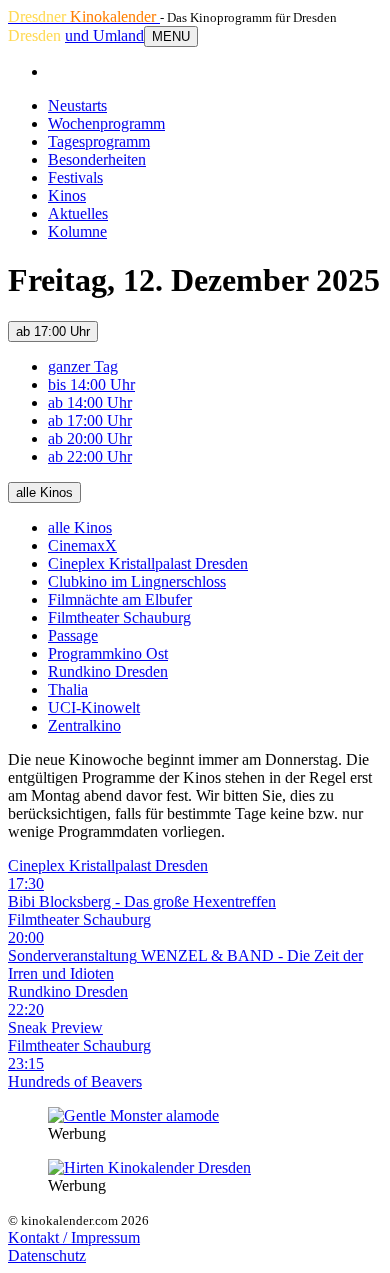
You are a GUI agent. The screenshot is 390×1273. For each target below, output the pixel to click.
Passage (73, 635)
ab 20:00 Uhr (90, 438)
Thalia (68, 689)
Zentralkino (84, 725)
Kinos (67, 195)
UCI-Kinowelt (94, 707)
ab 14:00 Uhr (90, 402)
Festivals (75, 177)
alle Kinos (44, 492)
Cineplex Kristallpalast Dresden (148, 563)
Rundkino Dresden (108, 671)
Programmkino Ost (108, 653)
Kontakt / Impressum (74, 1237)
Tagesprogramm (99, 141)
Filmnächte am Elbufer (120, 599)
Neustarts (77, 105)
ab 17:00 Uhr (53, 331)
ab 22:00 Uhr (90, 456)
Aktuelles (78, 213)
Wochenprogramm (106, 123)
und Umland (104, 35)
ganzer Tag (83, 366)
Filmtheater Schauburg (119, 617)
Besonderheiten (97, 159)
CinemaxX (82, 545)
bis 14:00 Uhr (91, 384)
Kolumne (77, 231)
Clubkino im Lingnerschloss (137, 581)
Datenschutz (47, 1255)
